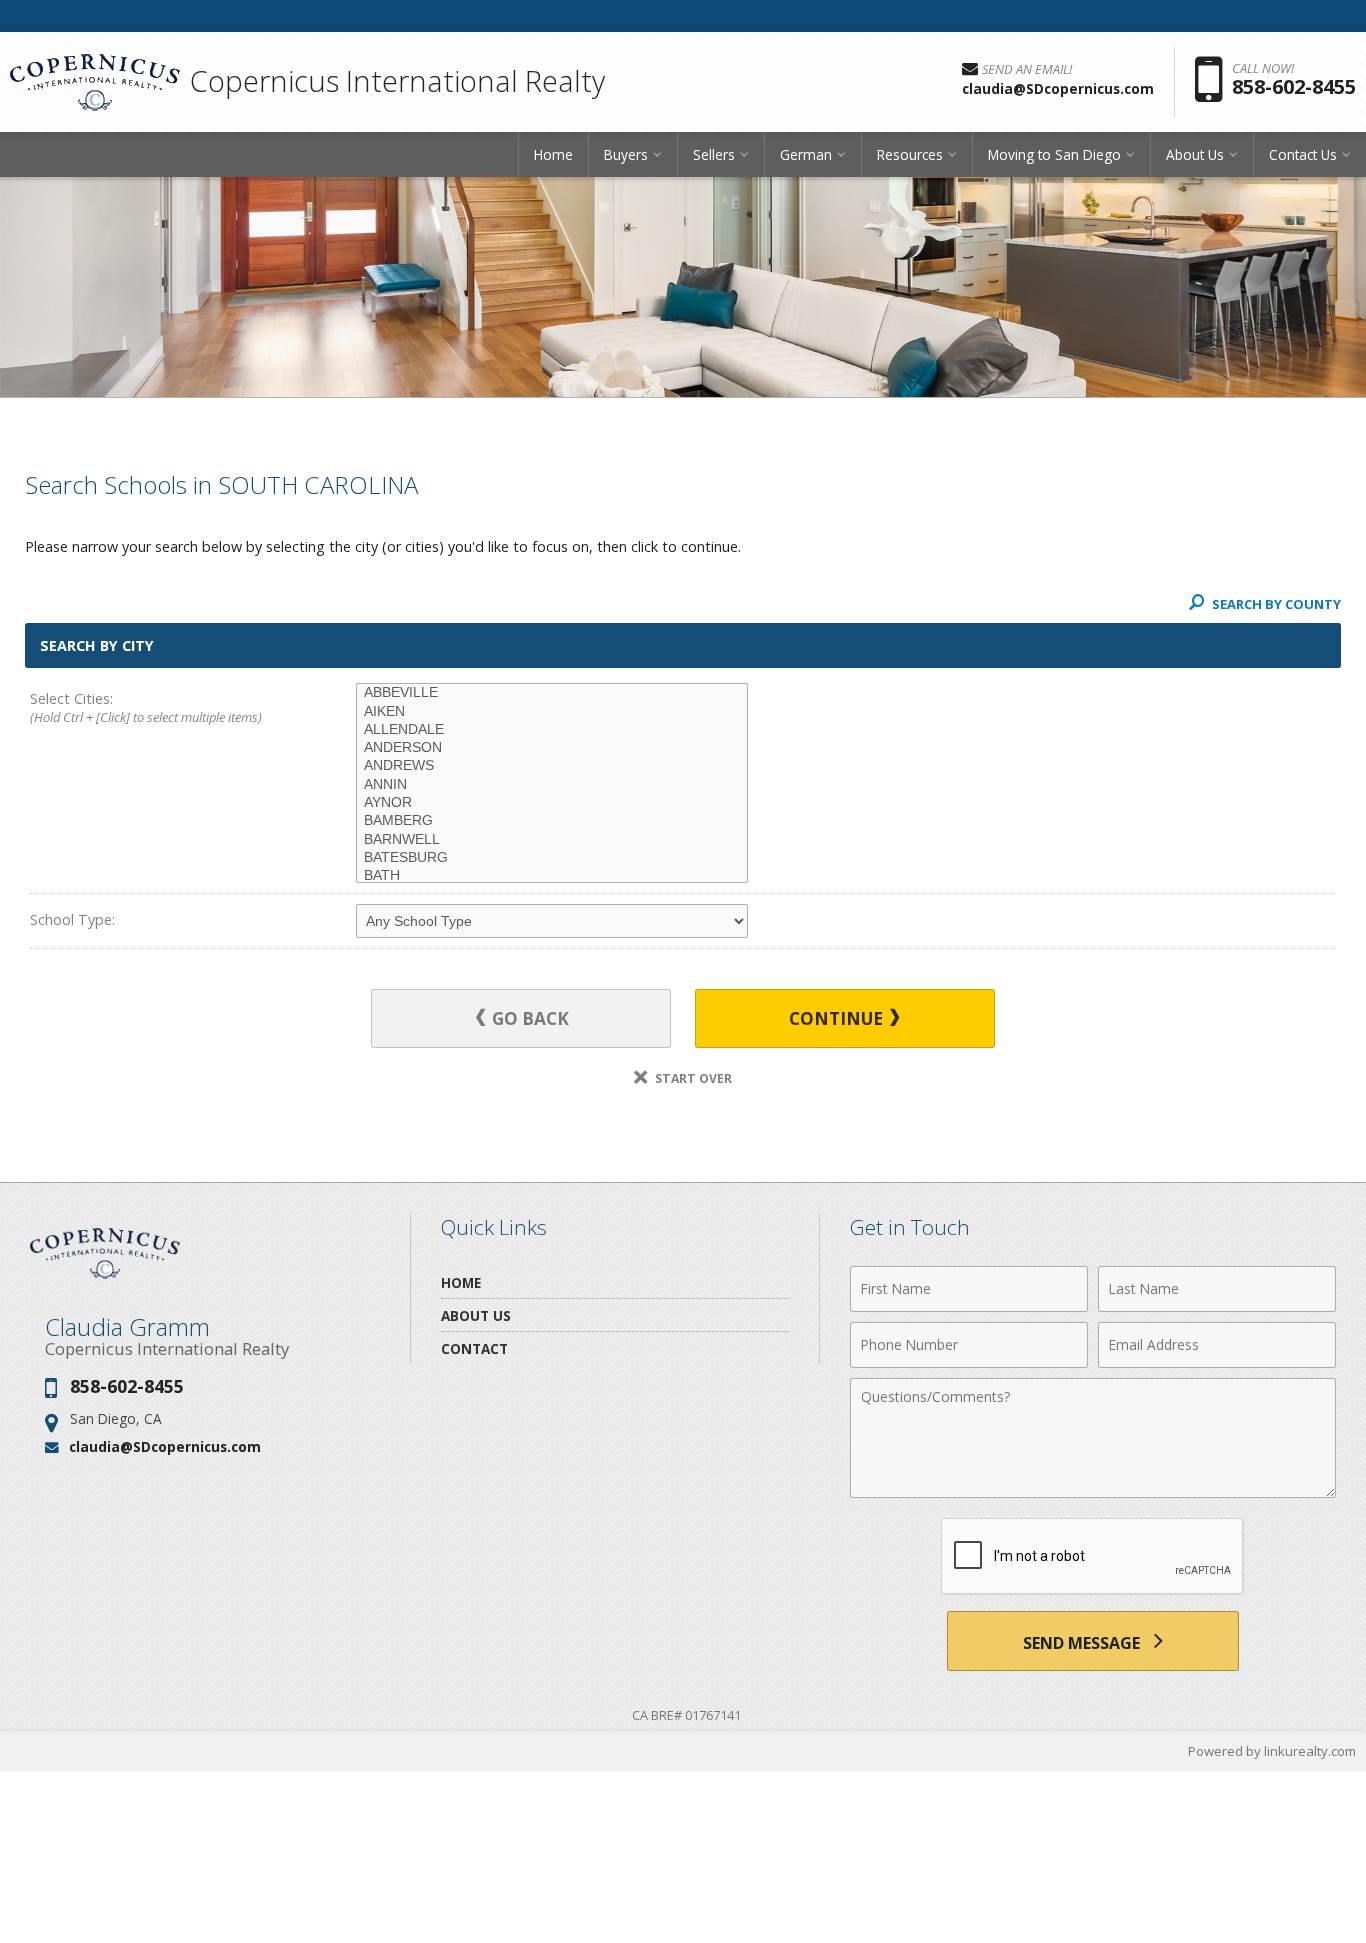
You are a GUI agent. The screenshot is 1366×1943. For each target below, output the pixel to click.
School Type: (72, 919)
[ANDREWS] (552, 766)
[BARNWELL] (552, 840)
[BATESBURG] (552, 858)
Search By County (1275, 604)
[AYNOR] (552, 803)
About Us (476, 1315)
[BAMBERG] (552, 821)
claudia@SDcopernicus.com (165, 1446)
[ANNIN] (552, 785)
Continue (838, 1018)
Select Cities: (146, 707)
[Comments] (1093, 1492)
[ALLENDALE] (552, 730)
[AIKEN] (552, 712)
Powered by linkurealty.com (1272, 1751)
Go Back (528, 1018)
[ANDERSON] (552, 748)
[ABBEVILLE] (552, 693)
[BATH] (552, 876)
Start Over (692, 1078)
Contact (474, 1348)
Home (553, 154)
